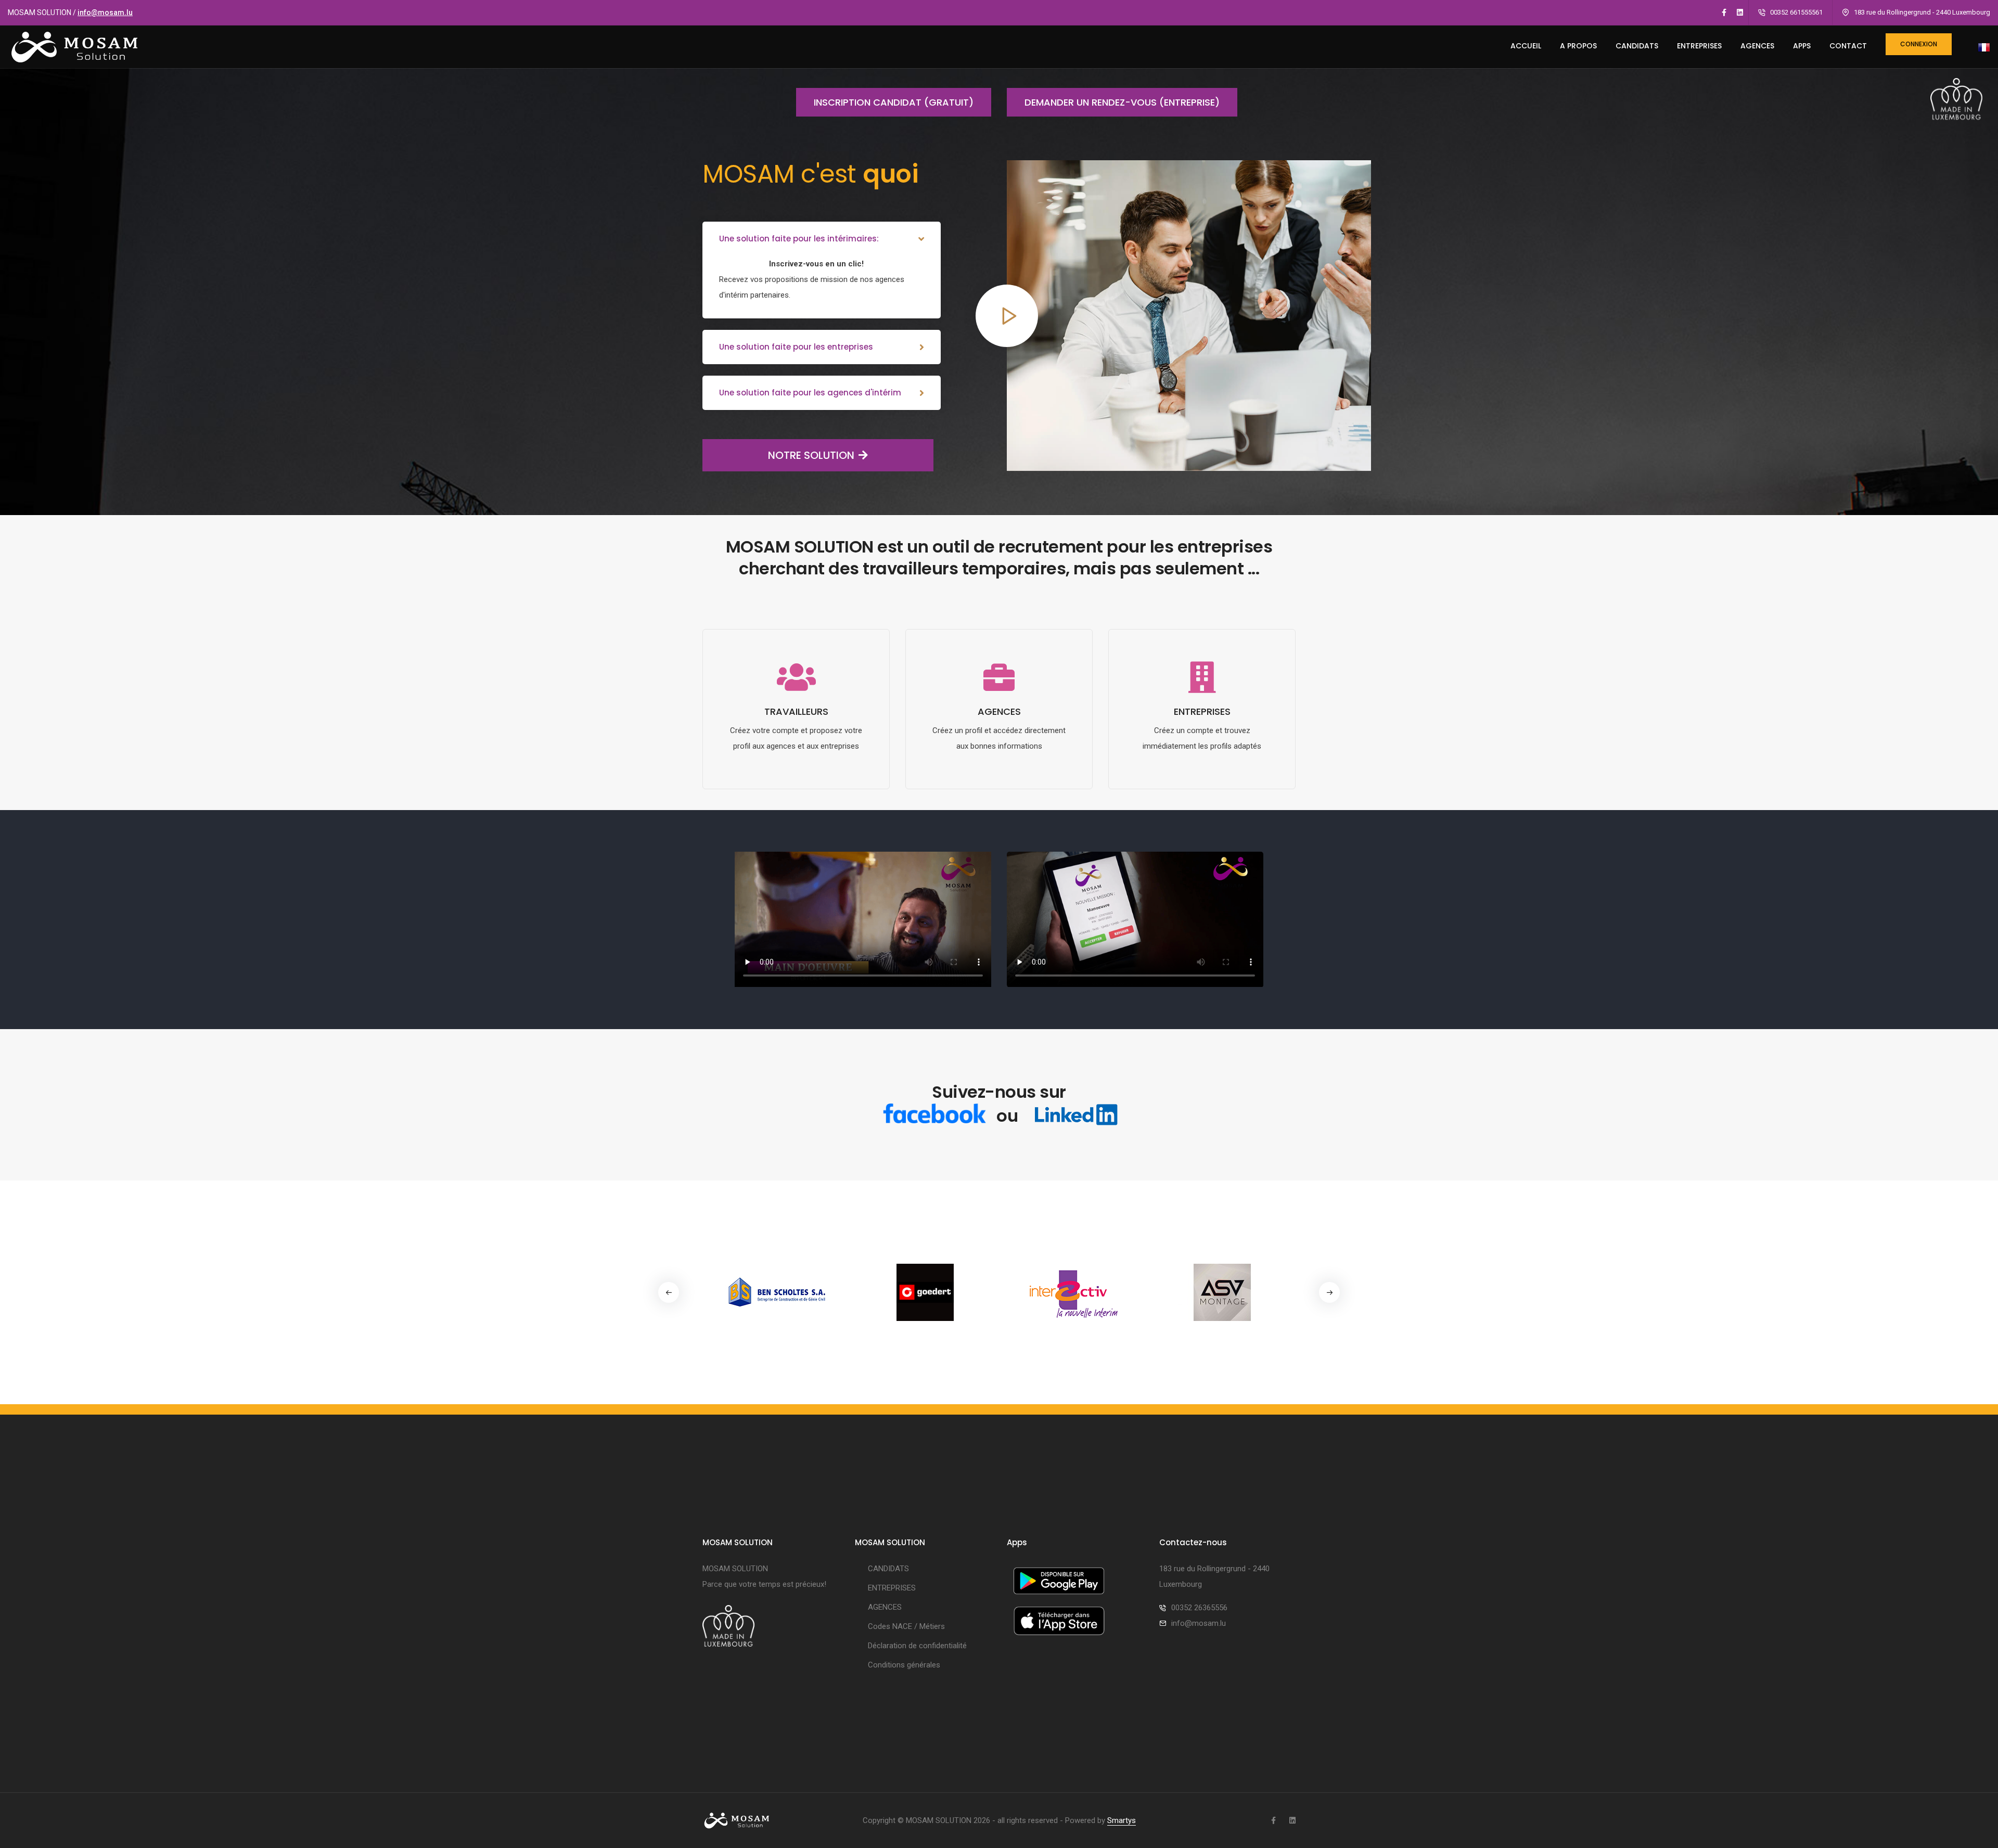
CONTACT (1848, 46)
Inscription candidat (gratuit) (894, 102)
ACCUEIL (1526, 46)
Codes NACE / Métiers (906, 1626)
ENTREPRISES (1699, 46)
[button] (1329, 1292)
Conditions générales (904, 1665)
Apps (1802, 46)
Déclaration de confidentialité (917, 1646)
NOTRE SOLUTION (811, 455)
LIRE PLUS (796, 781)
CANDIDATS (1637, 46)
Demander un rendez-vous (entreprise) (1122, 102)
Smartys (1122, 1820)
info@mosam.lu (105, 12)
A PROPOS (1578, 46)
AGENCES (1757, 46)
